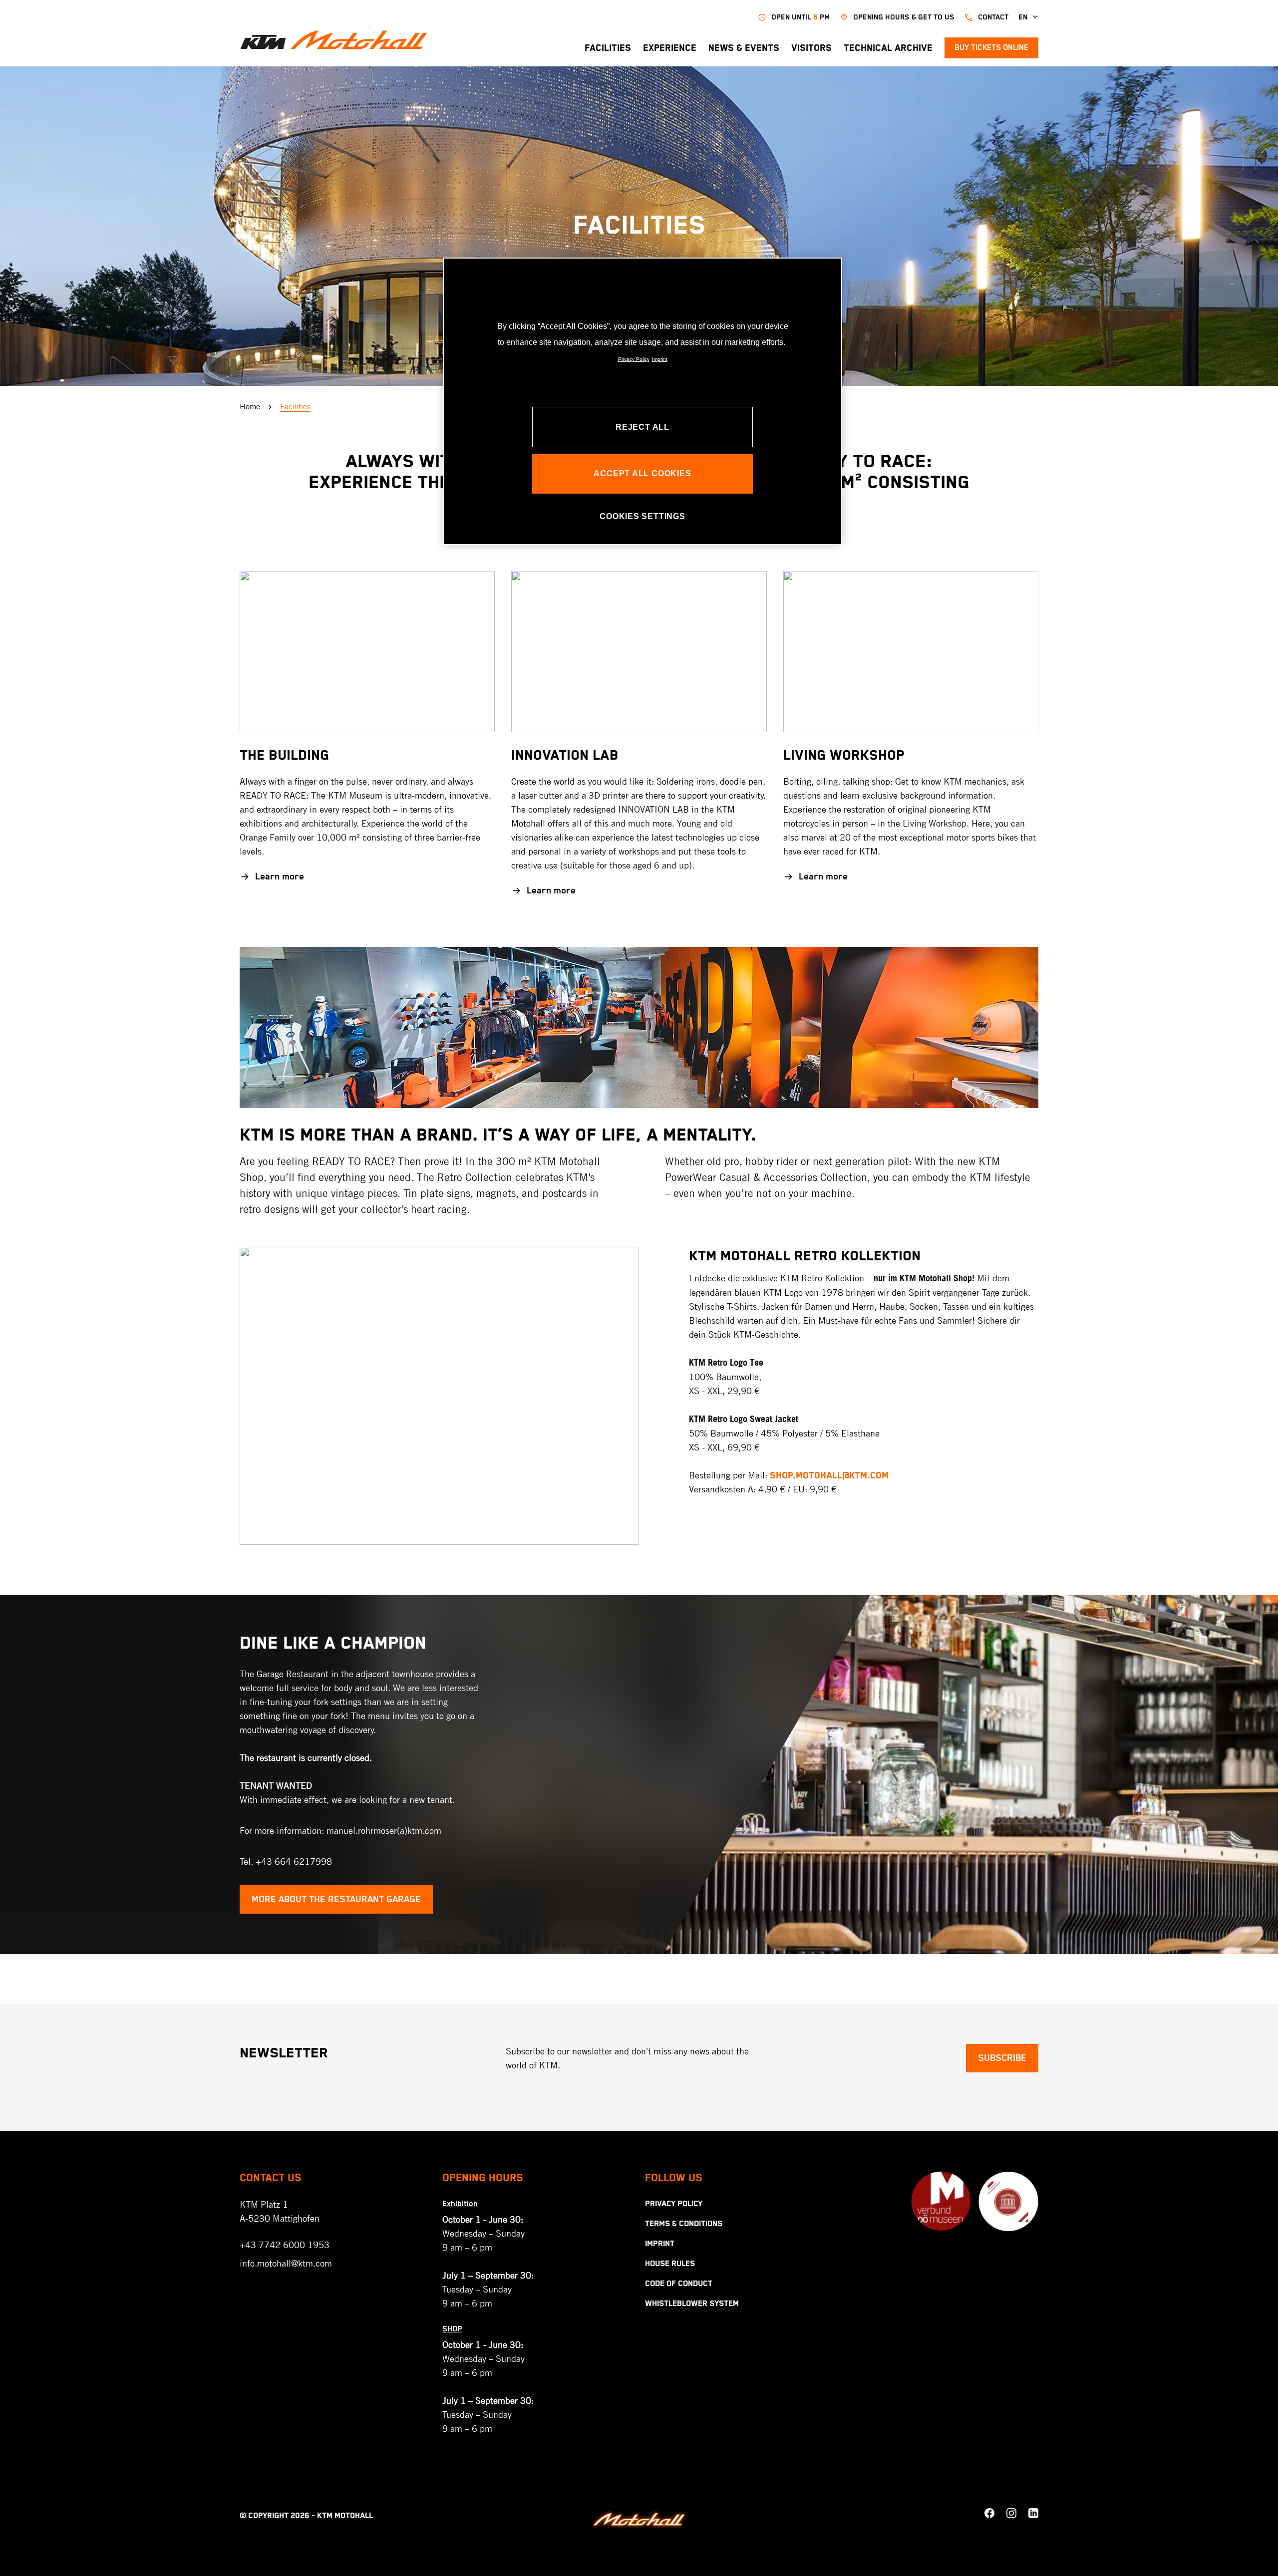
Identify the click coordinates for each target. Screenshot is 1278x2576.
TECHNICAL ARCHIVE (888, 48)
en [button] (1023, 17)
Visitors (811, 48)
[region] (642, 401)
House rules (670, 2264)
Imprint (660, 2244)
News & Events (744, 48)
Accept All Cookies (642, 473)
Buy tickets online (991, 48)
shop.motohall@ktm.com (829, 1476)
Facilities (608, 48)
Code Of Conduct (679, 2284)
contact (993, 17)
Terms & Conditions (684, 2224)
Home (250, 407)
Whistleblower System (692, 2304)
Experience (670, 48)
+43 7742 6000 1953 (285, 2245)
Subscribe (1002, 2058)
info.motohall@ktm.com (286, 2263)
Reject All (642, 427)
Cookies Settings (642, 516)
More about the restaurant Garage (336, 1899)
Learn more (280, 877)
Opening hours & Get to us (904, 17)
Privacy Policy (674, 2204)
